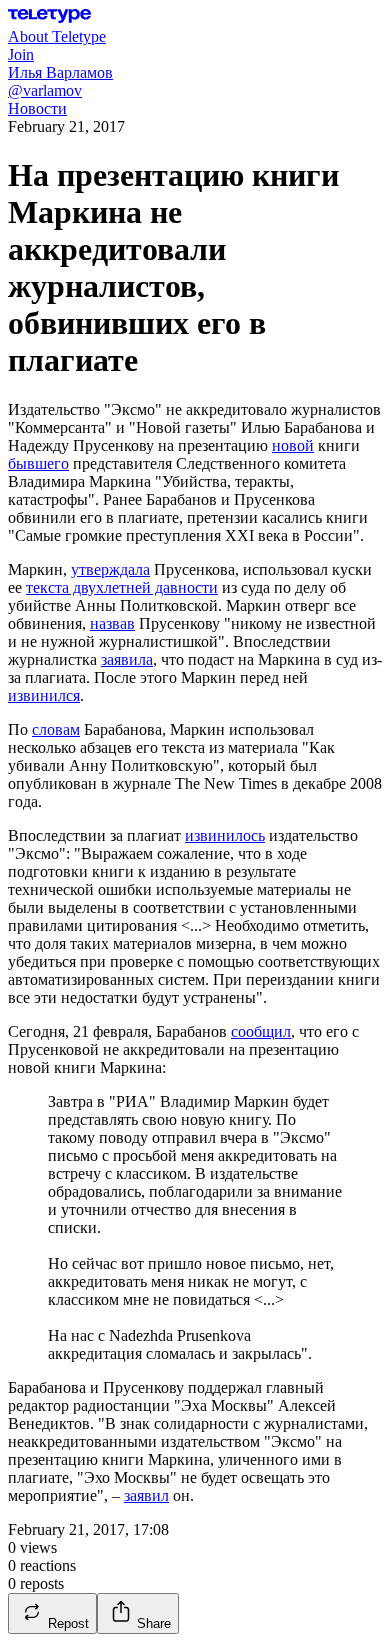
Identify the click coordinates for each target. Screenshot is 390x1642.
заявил (146, 1495)
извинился (44, 695)
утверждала (110, 569)
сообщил (261, 1031)
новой (293, 445)
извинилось (225, 835)
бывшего (38, 463)
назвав (112, 623)
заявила (127, 659)
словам (56, 729)
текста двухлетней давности (122, 587)
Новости (37, 108)
